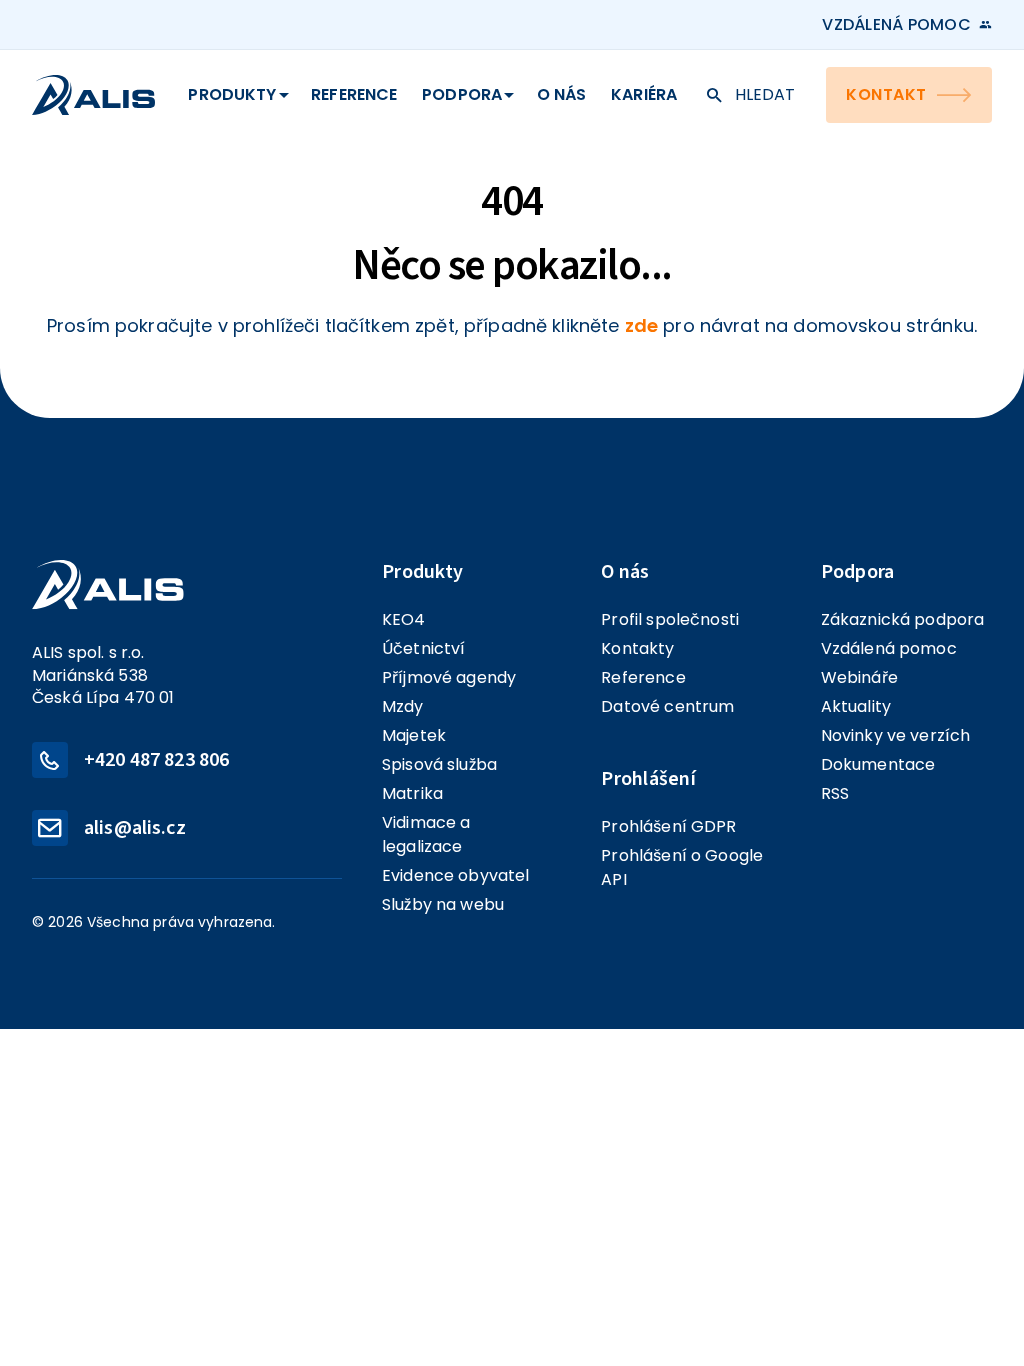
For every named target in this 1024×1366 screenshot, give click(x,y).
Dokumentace (878, 764)
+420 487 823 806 (156, 760)
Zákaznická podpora (903, 619)
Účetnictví (424, 648)
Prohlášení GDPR (668, 826)
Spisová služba (439, 764)
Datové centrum (667, 706)
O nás (562, 94)
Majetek (414, 735)
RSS (835, 793)
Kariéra (644, 94)
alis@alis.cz (135, 828)
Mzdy (403, 706)
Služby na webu (443, 904)
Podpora (462, 94)
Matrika (412, 793)
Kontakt (886, 94)
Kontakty (637, 648)
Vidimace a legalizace (426, 834)
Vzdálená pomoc (896, 25)
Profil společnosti (670, 619)
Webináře (859, 677)
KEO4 (404, 619)
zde (641, 325)
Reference (354, 94)
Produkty (232, 94)
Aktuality (856, 706)
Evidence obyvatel (456, 875)
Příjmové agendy (449, 677)
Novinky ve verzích (896, 735)
